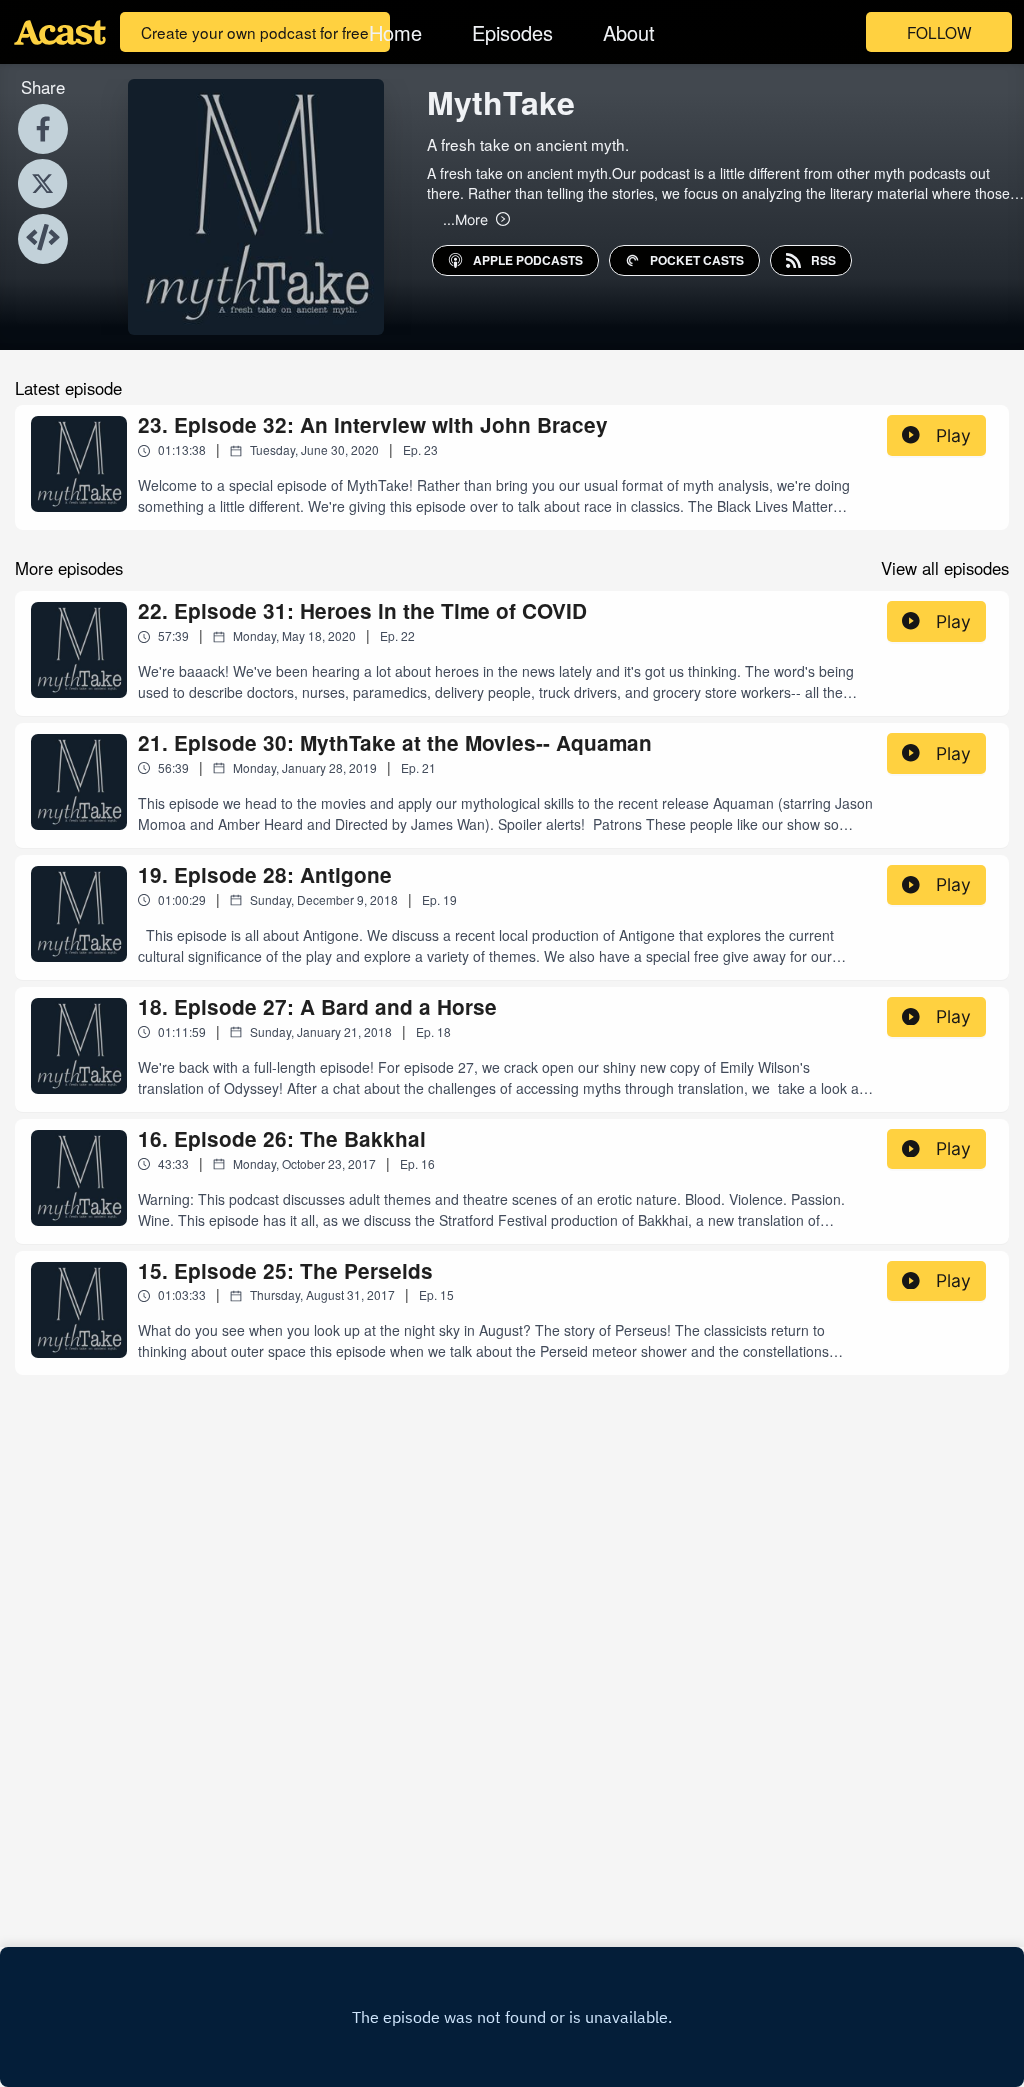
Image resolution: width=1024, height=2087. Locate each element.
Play (953, 435)
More (465, 219)
